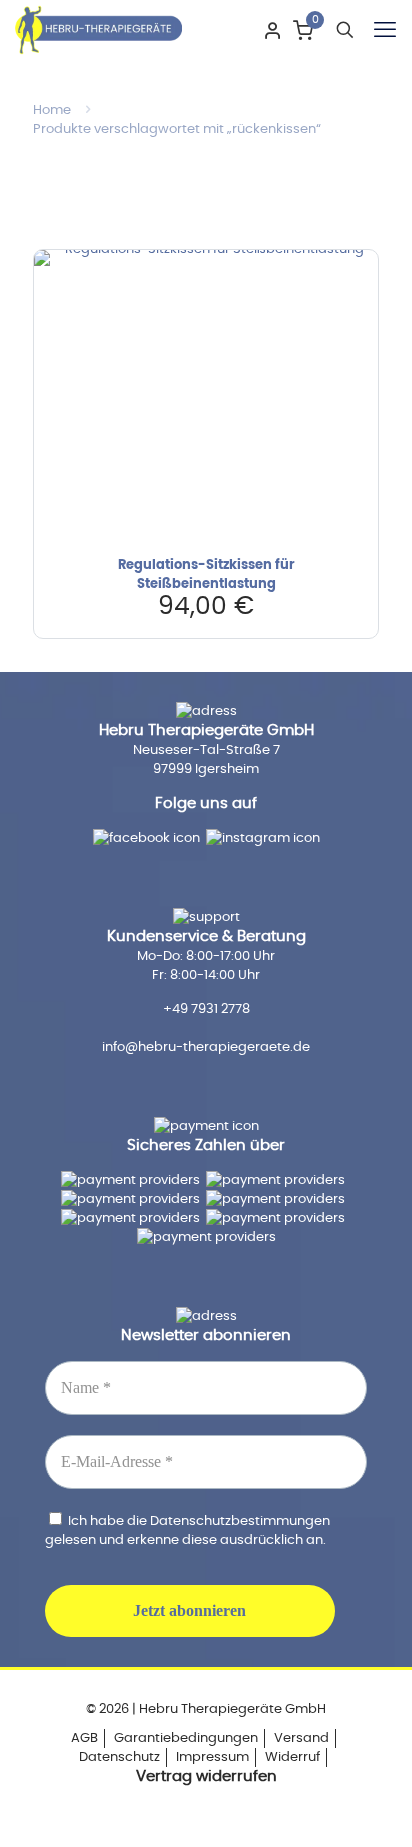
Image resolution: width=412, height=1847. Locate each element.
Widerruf (292, 1757)
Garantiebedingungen (186, 1738)
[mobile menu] (385, 30)
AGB (84, 1738)
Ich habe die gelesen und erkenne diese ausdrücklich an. (187, 1530)
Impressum (212, 1757)
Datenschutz (119, 1757)
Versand (301, 1738)
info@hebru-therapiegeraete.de (206, 1047)
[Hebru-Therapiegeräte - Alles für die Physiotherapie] (98, 30)
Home (52, 110)
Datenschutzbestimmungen (240, 1521)
